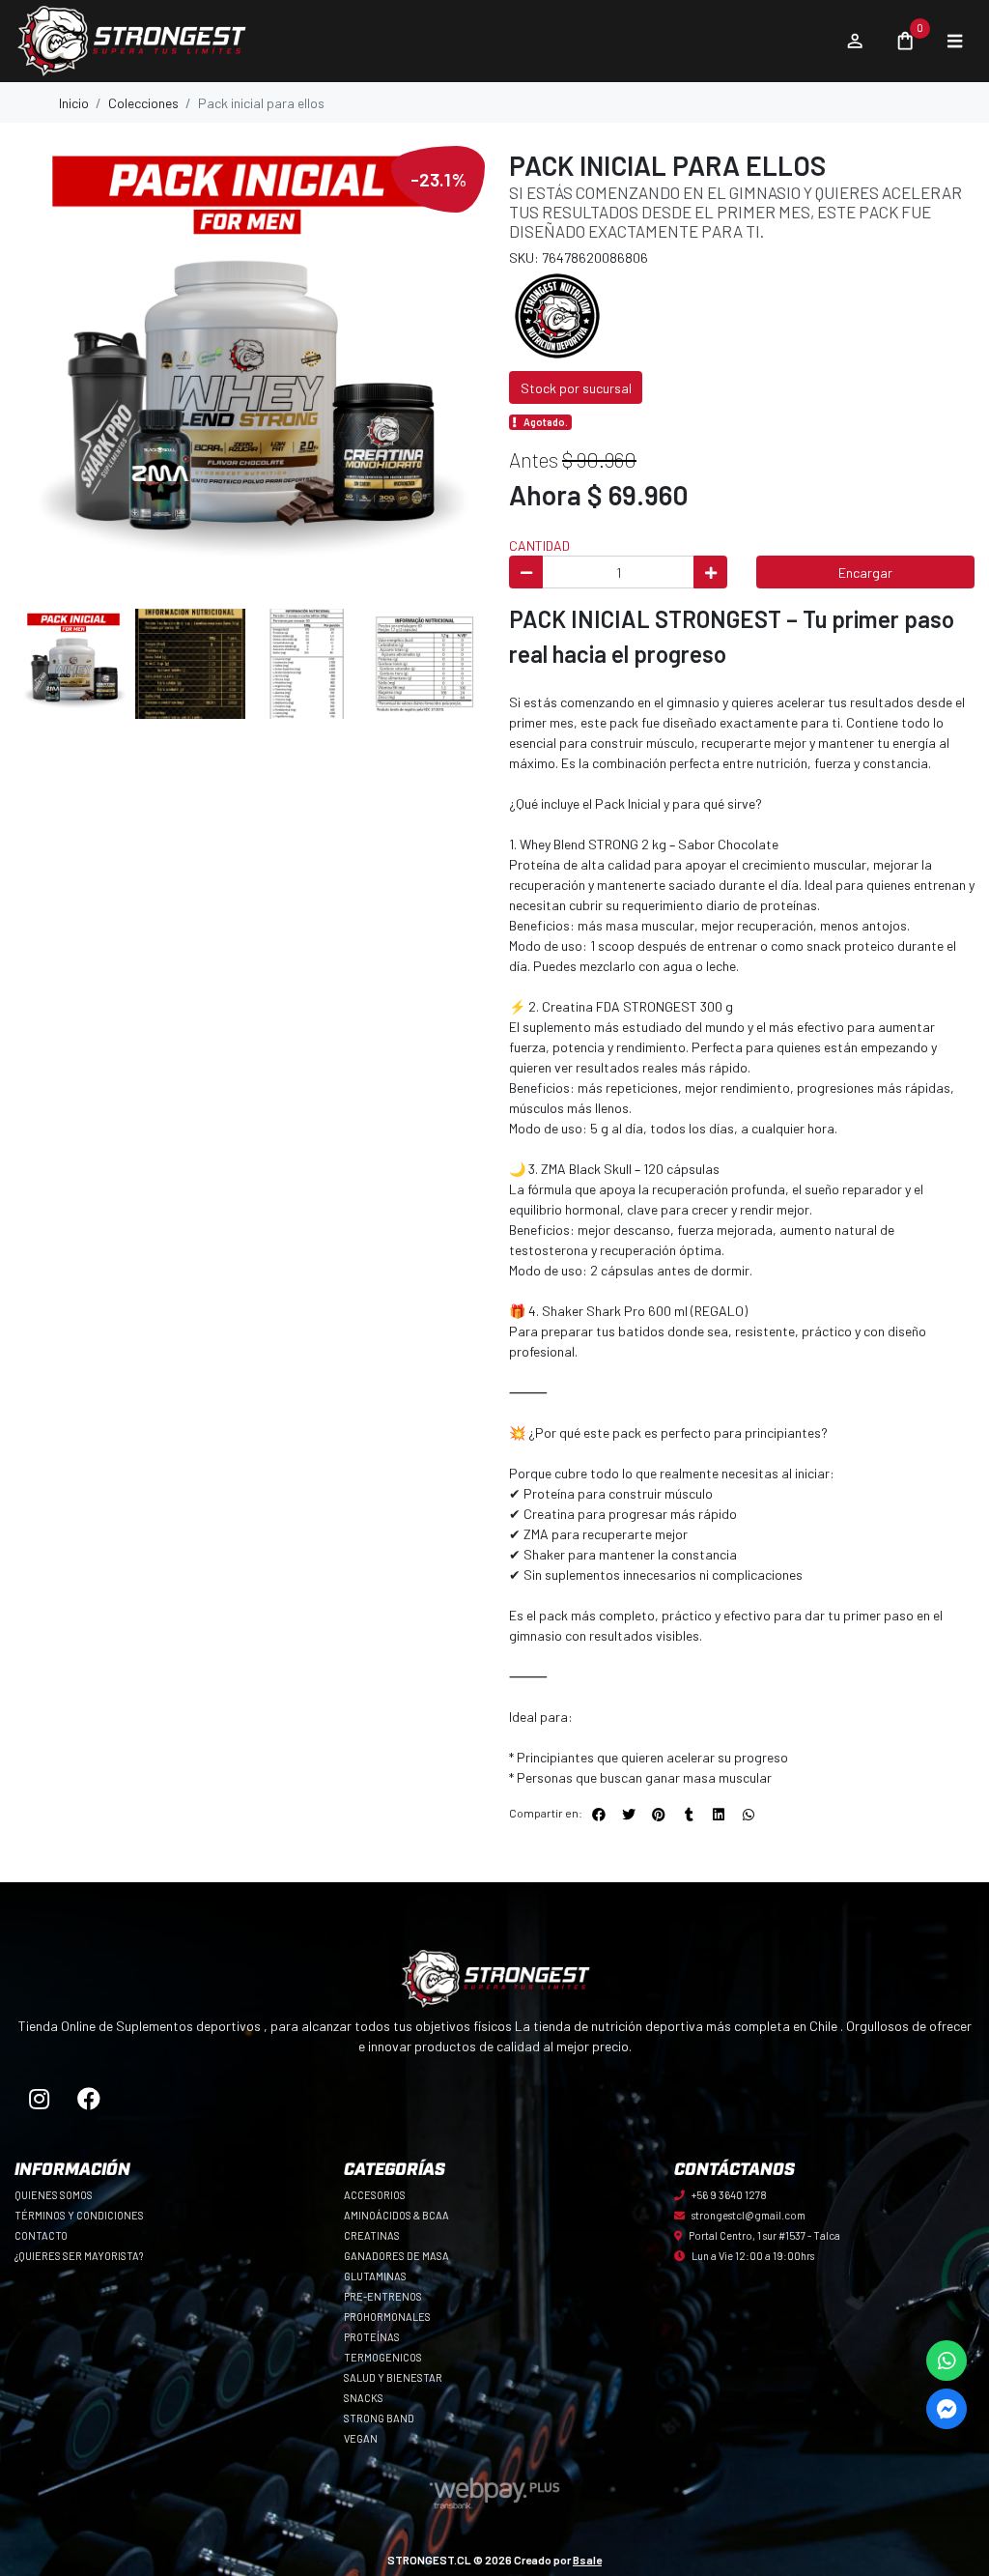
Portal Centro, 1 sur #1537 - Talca (764, 2235)
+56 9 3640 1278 (729, 2195)
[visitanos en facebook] (89, 2099)
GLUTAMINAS (375, 2276)
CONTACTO (41, 2235)
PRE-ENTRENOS (383, 2296)
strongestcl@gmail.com (749, 2215)
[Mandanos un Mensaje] (947, 2409)
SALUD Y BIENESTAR (393, 2377)
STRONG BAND (379, 2418)
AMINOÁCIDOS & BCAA (396, 2215)
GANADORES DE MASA (396, 2256)
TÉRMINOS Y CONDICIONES (79, 2215)
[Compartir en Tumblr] (689, 1815)
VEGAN (361, 2438)
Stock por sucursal (576, 388)
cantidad (539, 545)
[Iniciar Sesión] (854, 42)
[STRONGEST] (557, 315)
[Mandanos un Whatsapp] (947, 2361)
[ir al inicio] (494, 1979)
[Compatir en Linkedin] (719, 1815)
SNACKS (364, 2398)
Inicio (74, 103)
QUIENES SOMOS (54, 2195)
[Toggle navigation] (954, 42)
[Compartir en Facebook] (599, 1815)
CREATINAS (372, 2235)
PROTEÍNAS (372, 2337)
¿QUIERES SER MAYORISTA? (79, 2256)
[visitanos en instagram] (40, 2099)
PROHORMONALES (387, 2317)
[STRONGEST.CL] (420, 42)
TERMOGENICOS (383, 2357)
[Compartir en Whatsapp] (749, 1815)
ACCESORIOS (375, 2195)
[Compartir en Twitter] (629, 1815)
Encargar (865, 572)
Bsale (587, 2560)
